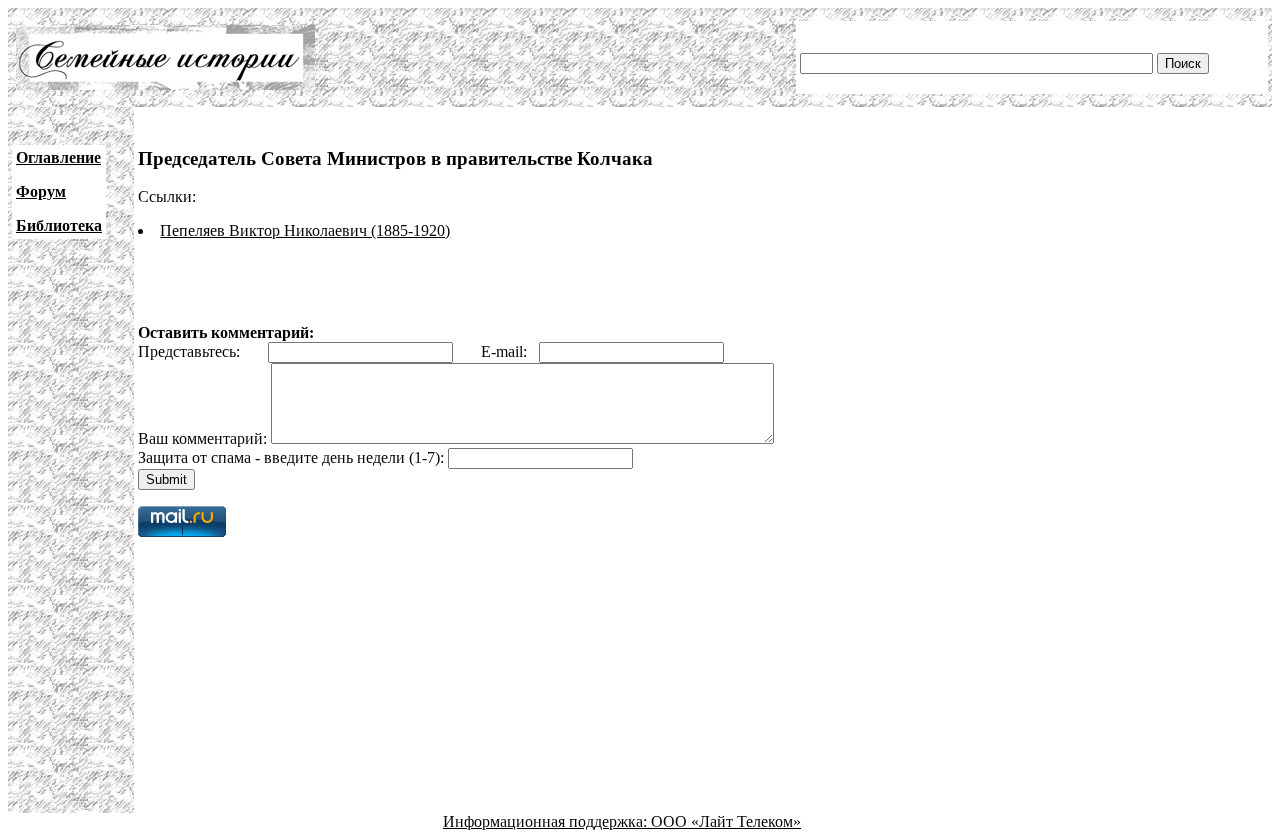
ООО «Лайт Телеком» (726, 821)
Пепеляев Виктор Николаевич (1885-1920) (305, 230)
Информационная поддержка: (547, 821)
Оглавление (58, 157)
